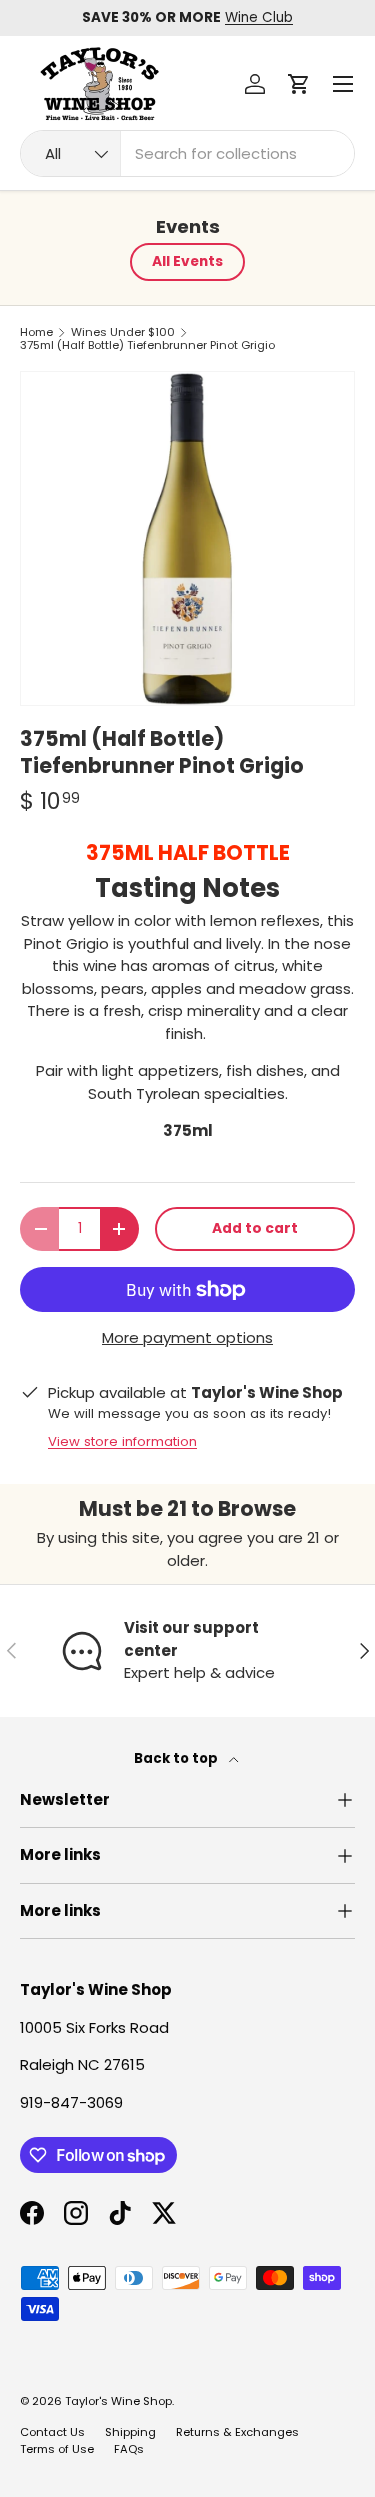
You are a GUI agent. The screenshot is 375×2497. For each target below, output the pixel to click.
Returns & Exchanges (237, 2432)
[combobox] (187, 153)
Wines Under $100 (123, 332)
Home (36, 332)
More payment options (187, 1337)
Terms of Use (57, 2449)
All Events (187, 261)
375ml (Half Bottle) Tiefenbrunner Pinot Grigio (147, 345)
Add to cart (255, 1228)
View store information (122, 1441)
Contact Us (52, 2432)
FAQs (129, 2449)
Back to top (177, 1758)
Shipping (130, 2432)
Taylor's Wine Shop (118, 2401)
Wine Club (259, 17)
